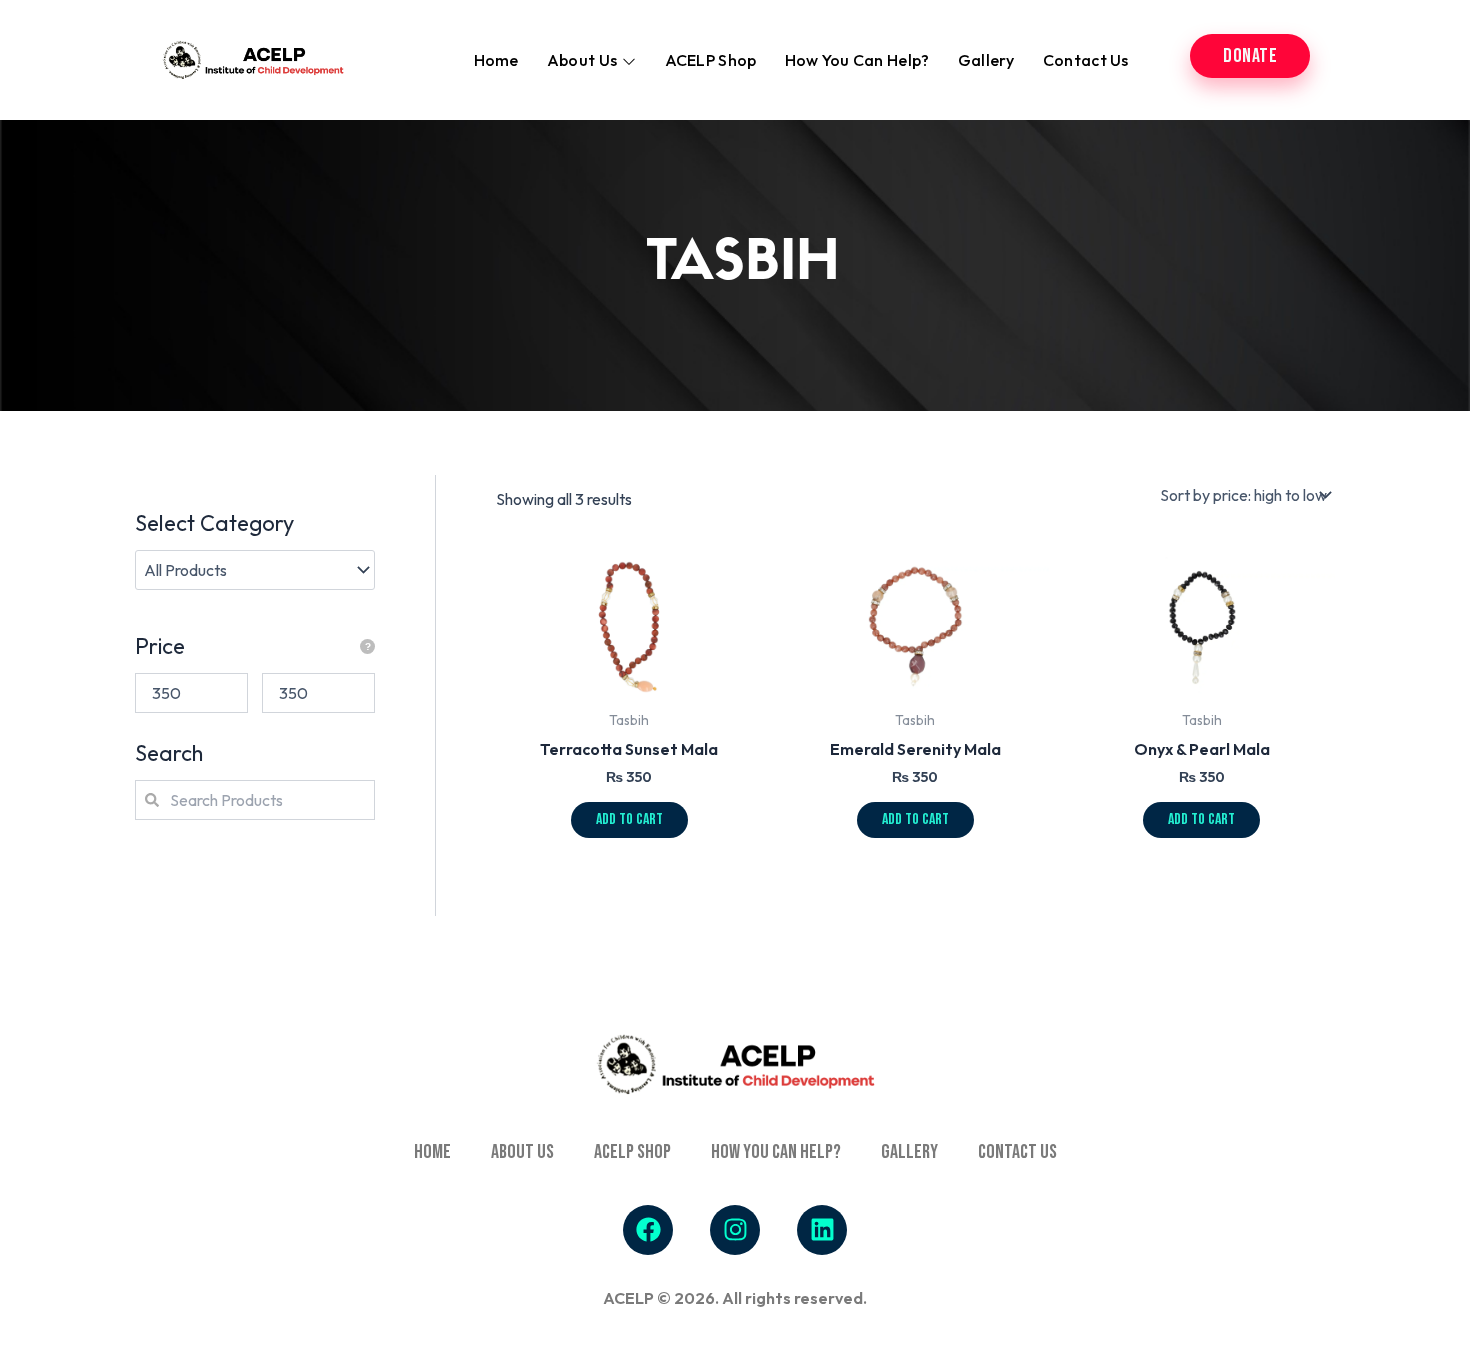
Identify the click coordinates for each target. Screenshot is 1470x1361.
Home (496, 60)
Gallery (986, 60)
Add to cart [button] (629, 819)
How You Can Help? (857, 60)
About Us (582, 60)
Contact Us (1086, 60)
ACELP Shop (711, 60)
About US (522, 1152)
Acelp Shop (632, 1152)
